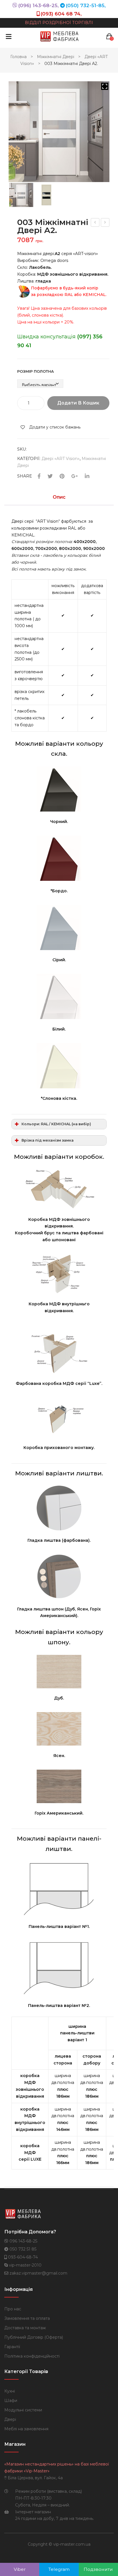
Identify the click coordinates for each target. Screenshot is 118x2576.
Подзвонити (98, 2569)
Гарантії (12, 2347)
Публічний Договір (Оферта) (34, 2337)
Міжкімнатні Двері (56, 57)
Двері (10, 2419)
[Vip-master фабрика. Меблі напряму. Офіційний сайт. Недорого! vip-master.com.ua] (60, 36)
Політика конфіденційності (32, 2356)
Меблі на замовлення (26, 2429)
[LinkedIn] (87, 476)
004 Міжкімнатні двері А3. (105, 223)
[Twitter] (50, 476)
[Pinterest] (62, 476)
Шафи (11, 2401)
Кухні (10, 2391)
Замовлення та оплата (27, 2318)
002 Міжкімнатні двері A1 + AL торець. (95, 223)
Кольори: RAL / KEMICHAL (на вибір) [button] (56, 1124)
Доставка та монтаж (25, 2328)
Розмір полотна (36, 371)
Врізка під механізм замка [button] (48, 1140)
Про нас (13, 2309)
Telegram (59, 2569)
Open (9, 36)
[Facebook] (39, 476)
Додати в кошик (78, 403)
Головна (18, 57)
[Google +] (75, 476)
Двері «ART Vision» (61, 459)
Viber (20, 2569)
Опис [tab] (59, 497)
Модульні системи (23, 2410)
